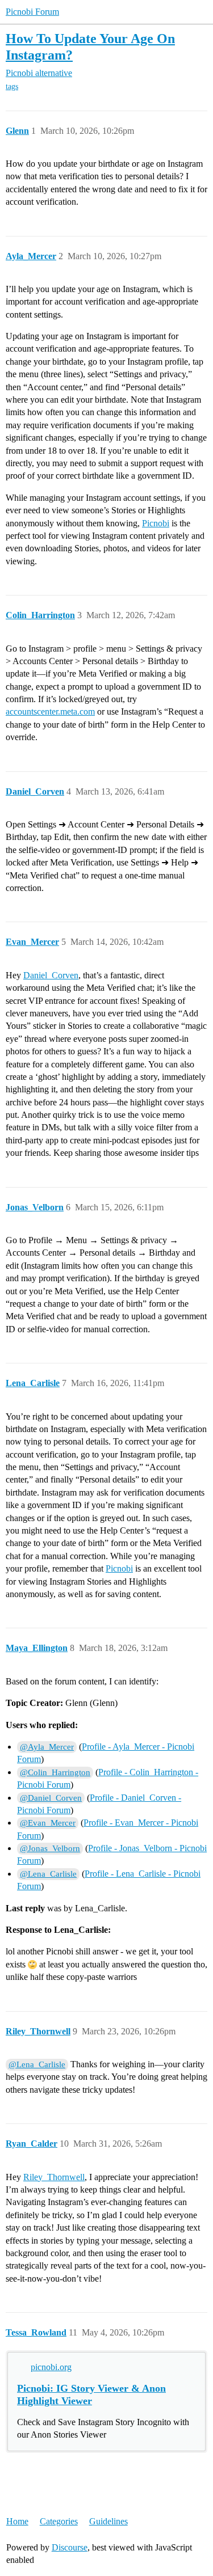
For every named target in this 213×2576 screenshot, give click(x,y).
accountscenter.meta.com (50, 711)
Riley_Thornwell (54, 2177)
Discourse (70, 2547)
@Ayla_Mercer (47, 1747)
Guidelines (108, 2521)
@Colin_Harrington (55, 1772)
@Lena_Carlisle (48, 1874)
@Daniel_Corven (51, 1798)
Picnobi (156, 523)
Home (17, 2521)
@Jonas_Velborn (50, 1848)
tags (12, 86)
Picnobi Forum (32, 12)
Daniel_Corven (51, 975)
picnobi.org (51, 2367)
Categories (59, 2521)
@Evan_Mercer (48, 1823)
